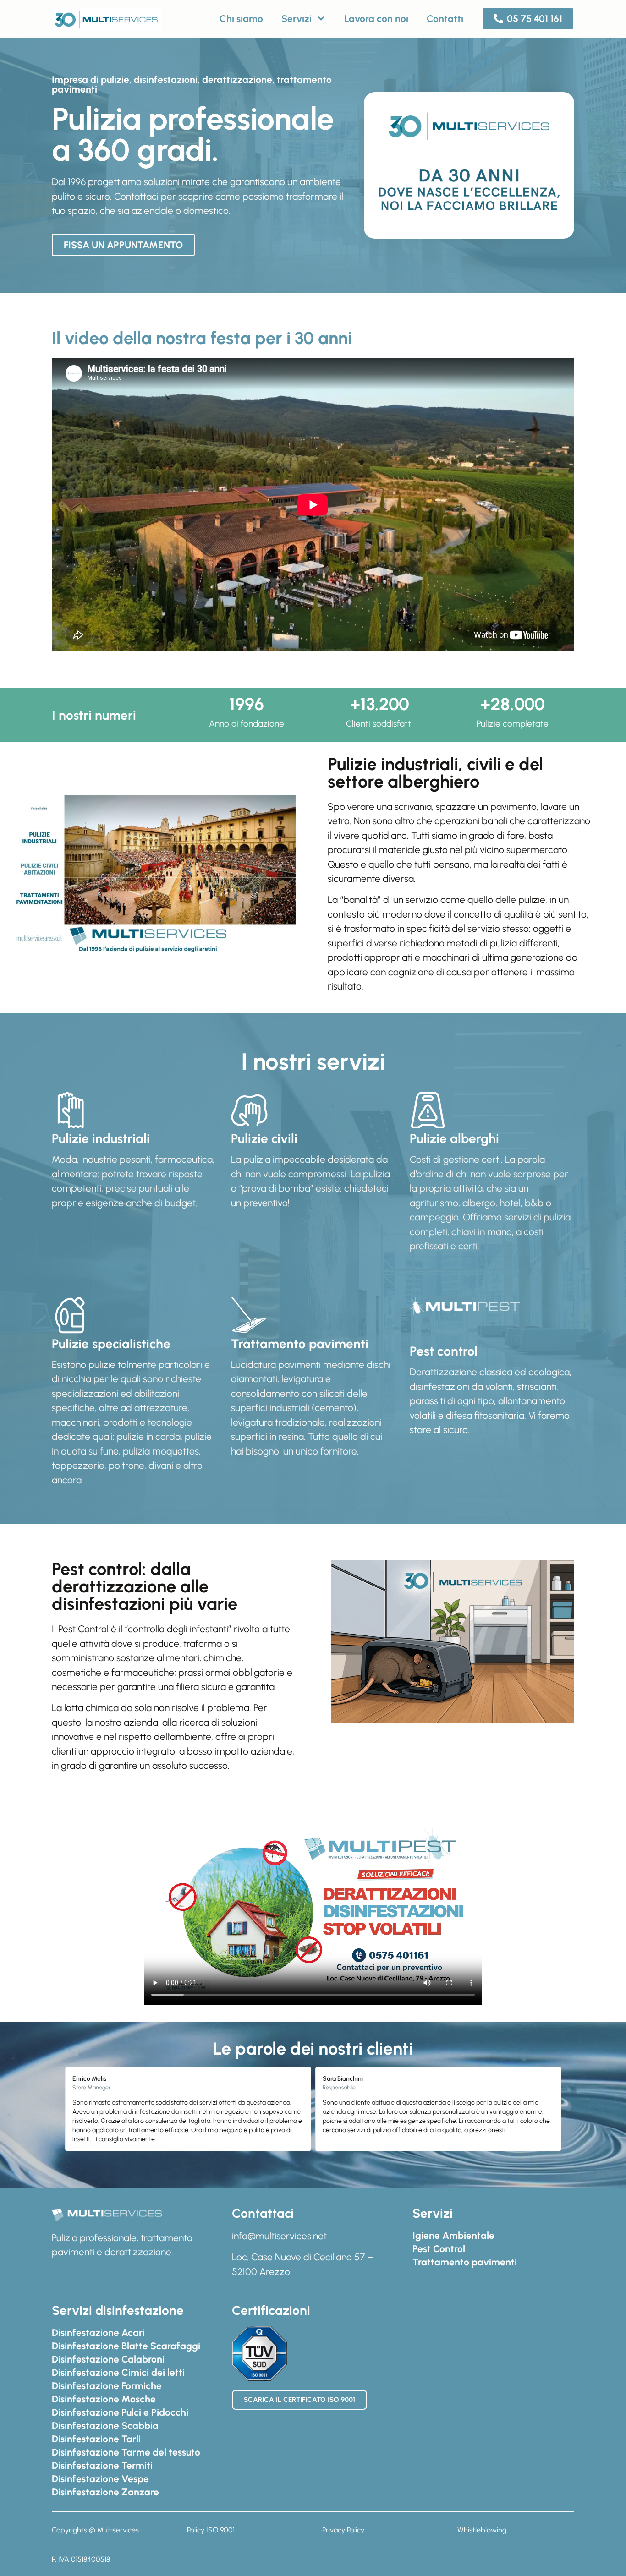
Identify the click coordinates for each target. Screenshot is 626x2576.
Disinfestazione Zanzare (105, 2492)
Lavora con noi (376, 19)
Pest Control (439, 2249)
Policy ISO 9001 (211, 2530)
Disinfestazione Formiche (107, 2386)
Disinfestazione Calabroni (108, 2359)
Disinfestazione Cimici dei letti (118, 2372)
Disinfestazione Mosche (104, 2399)
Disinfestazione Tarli (96, 2439)
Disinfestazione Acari (98, 2333)
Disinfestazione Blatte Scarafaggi (126, 2346)
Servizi (297, 19)
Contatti (445, 19)
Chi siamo (241, 19)
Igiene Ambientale (453, 2235)
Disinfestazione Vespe (100, 2479)
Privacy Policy (343, 2530)
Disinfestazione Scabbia (105, 2426)
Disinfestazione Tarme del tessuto (126, 2452)
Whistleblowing (482, 2530)
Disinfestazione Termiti (102, 2465)
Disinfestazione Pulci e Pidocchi (120, 2412)
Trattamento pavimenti (465, 2262)
